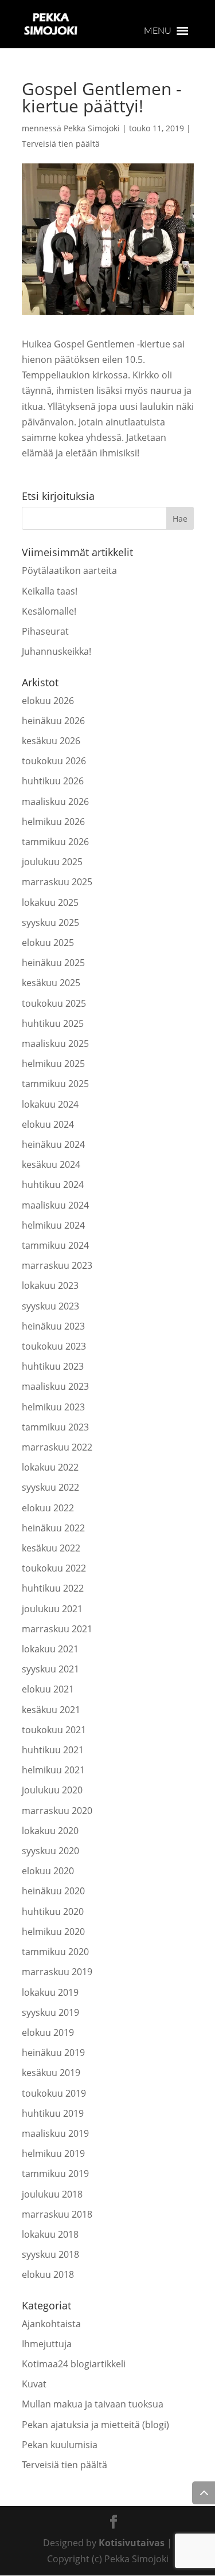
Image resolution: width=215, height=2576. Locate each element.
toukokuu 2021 (54, 1730)
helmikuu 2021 (53, 1770)
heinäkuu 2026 (53, 721)
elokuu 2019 (48, 2032)
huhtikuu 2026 (53, 781)
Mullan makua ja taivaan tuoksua (93, 2404)
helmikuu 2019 (53, 2153)
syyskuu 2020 (50, 1851)
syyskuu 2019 (50, 2012)
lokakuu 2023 (50, 1285)
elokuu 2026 (48, 701)
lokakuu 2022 (50, 1467)
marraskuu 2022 (57, 1447)
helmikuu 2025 (53, 1064)
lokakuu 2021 (50, 1649)
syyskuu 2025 (50, 922)
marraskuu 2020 (57, 1811)
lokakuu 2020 (50, 1831)
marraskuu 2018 (57, 2214)
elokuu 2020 (48, 1871)
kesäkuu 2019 (51, 2073)
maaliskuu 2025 (55, 1043)
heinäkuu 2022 (53, 1528)
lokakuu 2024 (50, 1104)
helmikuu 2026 (53, 822)
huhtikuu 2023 (53, 1366)
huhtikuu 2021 (53, 1750)
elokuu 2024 (48, 1124)
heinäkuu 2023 (53, 1326)
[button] (158, 31)
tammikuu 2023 (55, 1427)
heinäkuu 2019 (53, 2053)
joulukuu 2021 (52, 1609)
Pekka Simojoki (92, 128)
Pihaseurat (45, 631)
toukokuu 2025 (54, 1003)
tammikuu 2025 (55, 1084)
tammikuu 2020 (55, 1952)
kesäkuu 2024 (51, 1164)
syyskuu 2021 (50, 1669)
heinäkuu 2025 (53, 963)
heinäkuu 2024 (53, 1144)
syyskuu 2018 (50, 2254)
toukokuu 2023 (54, 1346)
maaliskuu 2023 (55, 1386)
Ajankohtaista (51, 2324)
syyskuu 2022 (50, 1487)
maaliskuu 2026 (55, 802)
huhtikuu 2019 (53, 2113)
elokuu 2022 (48, 1508)
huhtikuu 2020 (53, 1912)
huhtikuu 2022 (53, 1588)
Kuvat (34, 2384)
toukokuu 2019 (54, 2093)
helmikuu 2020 (53, 1932)
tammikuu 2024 (55, 1245)
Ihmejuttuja (47, 2344)
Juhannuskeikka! (56, 651)
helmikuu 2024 (53, 1225)
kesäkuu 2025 (51, 983)
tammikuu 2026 (55, 842)
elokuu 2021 (48, 1689)
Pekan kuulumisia (60, 2445)
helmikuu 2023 (53, 1407)
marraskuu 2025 (57, 882)
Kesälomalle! (49, 611)
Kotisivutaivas (132, 2543)
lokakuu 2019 (50, 1992)
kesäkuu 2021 (51, 1710)
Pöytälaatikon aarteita (69, 570)
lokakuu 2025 (50, 902)
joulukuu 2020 (52, 1790)
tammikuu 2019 (55, 2174)
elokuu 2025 (48, 943)
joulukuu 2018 (52, 2194)
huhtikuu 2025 (53, 1023)
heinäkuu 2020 (53, 1891)
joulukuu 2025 (52, 862)
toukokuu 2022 (54, 1568)
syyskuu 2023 (50, 1306)
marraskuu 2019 (57, 1972)
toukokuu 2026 (54, 761)
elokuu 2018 (48, 2274)
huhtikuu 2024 (53, 1185)
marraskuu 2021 (57, 1629)
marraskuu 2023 (57, 1265)
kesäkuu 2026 (51, 741)
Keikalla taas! (50, 591)
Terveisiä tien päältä (61, 144)
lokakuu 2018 (50, 2234)
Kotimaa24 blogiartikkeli (74, 2364)
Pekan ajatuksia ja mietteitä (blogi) (95, 2425)
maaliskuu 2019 (55, 2133)
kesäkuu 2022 (51, 1548)
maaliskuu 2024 (55, 1205)
